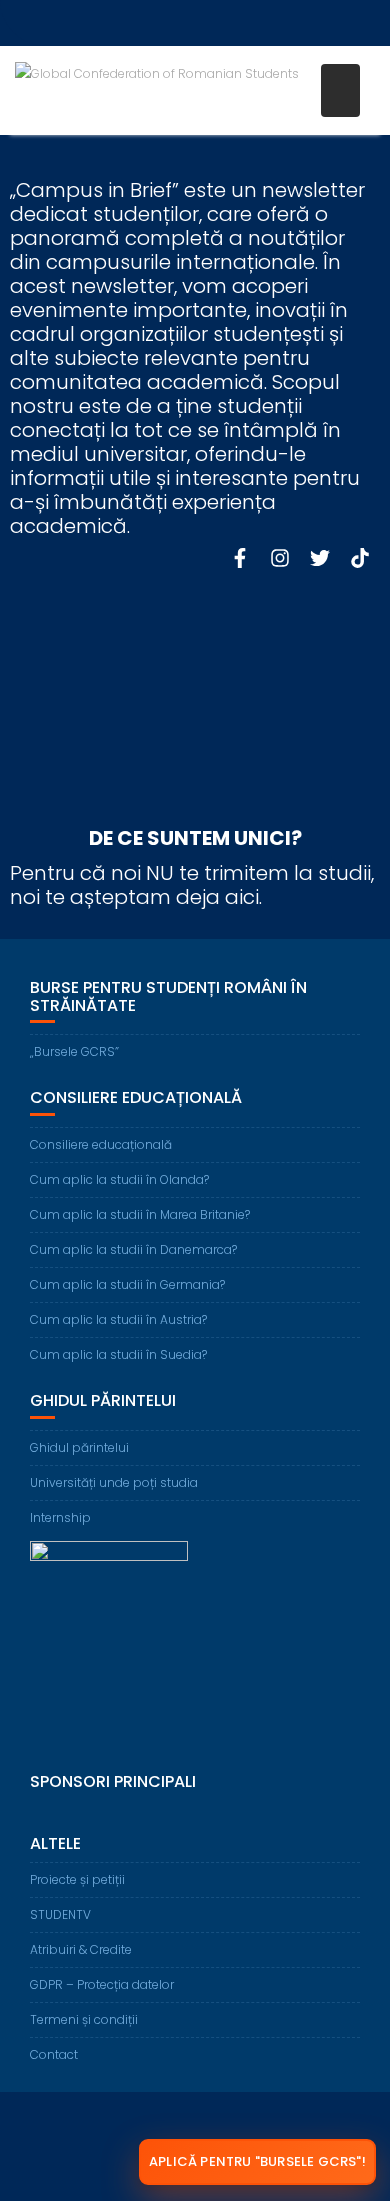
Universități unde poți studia (114, 1482)
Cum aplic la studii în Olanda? (119, 1179)
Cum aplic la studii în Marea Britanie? (140, 1214)
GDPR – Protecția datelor (102, 1984)
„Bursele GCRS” (74, 1051)
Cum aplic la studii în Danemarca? (133, 1249)
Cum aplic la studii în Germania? (127, 1284)
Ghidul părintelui (79, 1447)
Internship (60, 1517)
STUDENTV (60, 1914)
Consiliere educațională (101, 1144)
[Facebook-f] (240, 558)
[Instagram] (280, 558)
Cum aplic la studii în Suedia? (118, 1354)
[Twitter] (320, 558)
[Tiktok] (360, 558)
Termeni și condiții (84, 2019)
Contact (54, 2054)
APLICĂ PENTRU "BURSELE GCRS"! (257, 2161)
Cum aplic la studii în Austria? (118, 1319)
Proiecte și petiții (77, 1879)
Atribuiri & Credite (81, 1949)
